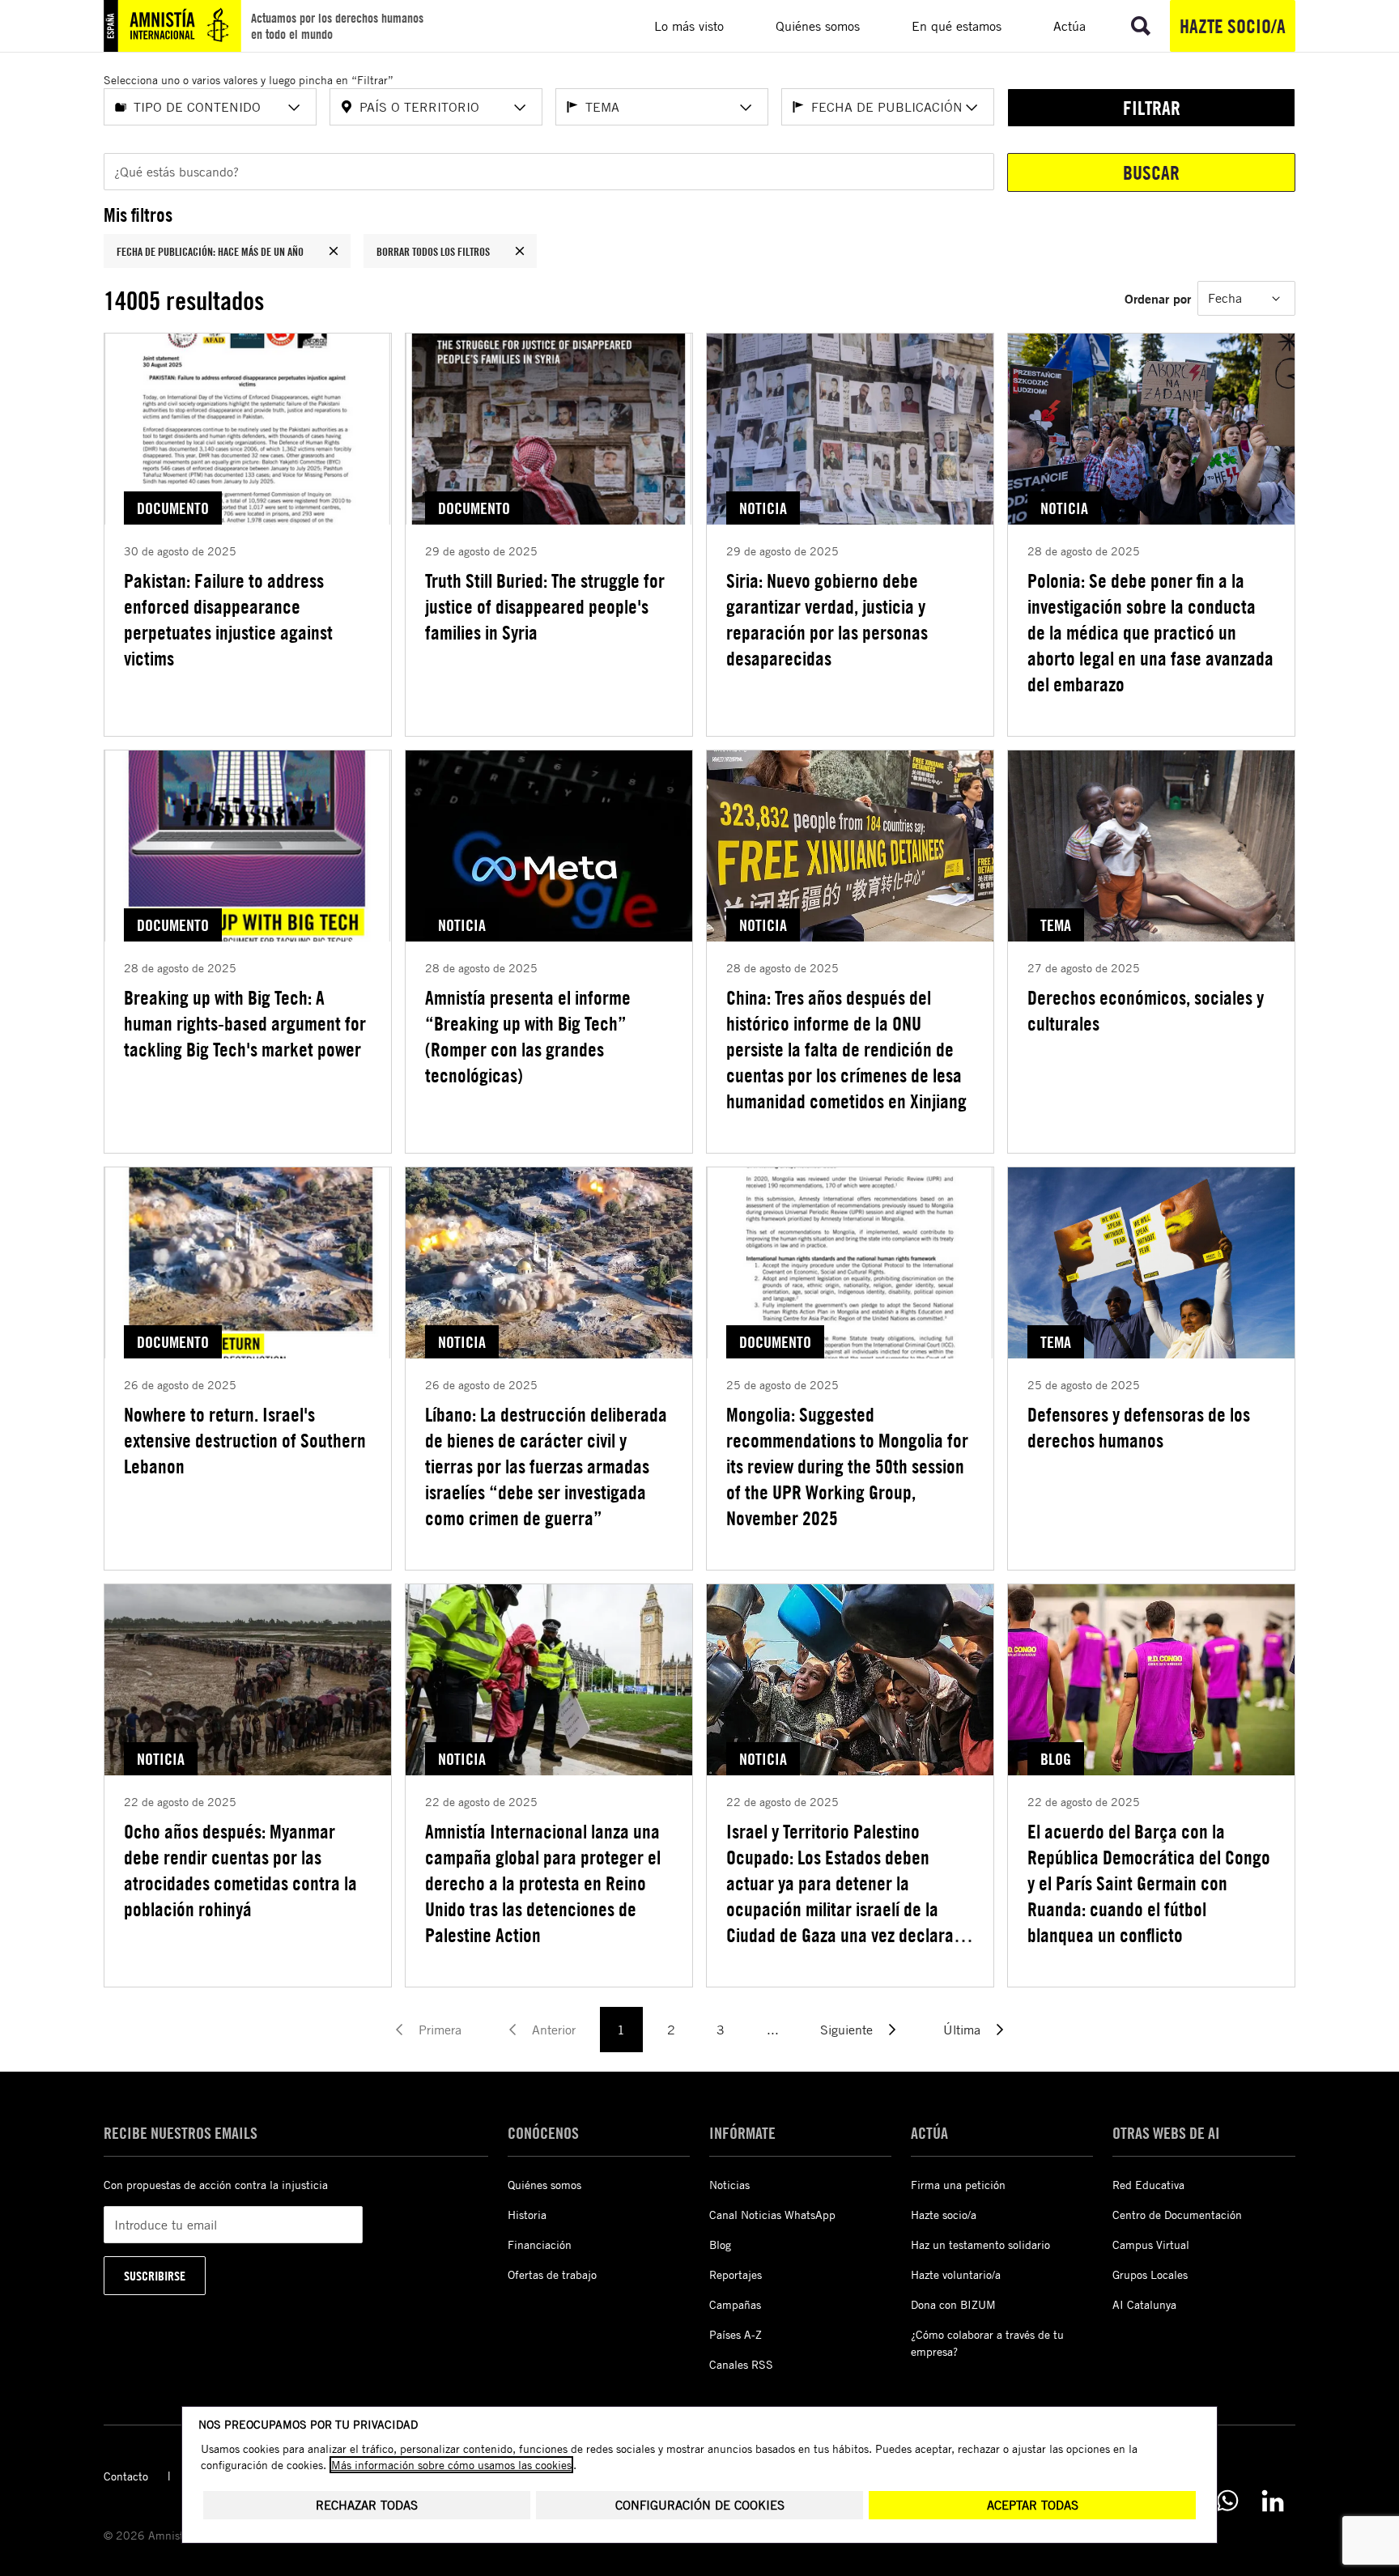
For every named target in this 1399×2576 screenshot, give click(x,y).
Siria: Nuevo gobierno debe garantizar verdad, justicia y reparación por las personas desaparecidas (827, 619)
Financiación (540, 2244)
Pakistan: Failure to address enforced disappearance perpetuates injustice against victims (228, 619)
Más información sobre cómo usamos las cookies (451, 2465)
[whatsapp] (1227, 2501)
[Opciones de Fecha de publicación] (972, 108)
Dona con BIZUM (953, 2304)
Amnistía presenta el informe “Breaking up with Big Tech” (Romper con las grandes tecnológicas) (528, 1036)
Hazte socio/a (1233, 26)
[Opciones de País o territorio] (520, 108)
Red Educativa (1148, 2185)
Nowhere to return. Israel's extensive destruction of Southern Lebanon (245, 1440)
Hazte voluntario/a (956, 2274)
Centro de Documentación (1177, 2215)
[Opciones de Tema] (746, 108)
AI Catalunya (1144, 2304)
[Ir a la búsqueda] (1141, 26)
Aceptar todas (1033, 2505)
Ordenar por (1158, 298)
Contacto (126, 2476)
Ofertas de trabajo (552, 2274)
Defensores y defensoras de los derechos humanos (1139, 1427)
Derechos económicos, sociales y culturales (1146, 1010)
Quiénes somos (544, 2185)
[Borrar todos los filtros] (520, 251)
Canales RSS (741, 2364)
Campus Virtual (1151, 2244)
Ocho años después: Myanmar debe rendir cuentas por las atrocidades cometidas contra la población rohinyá (240, 1870)
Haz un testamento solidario (980, 2244)
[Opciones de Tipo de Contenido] (294, 108)
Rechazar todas (367, 2505)
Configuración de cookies (700, 2505)
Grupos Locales (1150, 2274)
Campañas (735, 2304)
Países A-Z (736, 2334)
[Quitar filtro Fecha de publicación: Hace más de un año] (334, 251)
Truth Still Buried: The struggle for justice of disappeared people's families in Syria (545, 606)
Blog (720, 2244)
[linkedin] (1273, 2501)
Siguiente (846, 2030)
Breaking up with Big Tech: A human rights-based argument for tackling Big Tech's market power (245, 1023)
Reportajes (736, 2274)
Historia (527, 2215)
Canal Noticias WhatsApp (772, 2215)
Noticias (729, 2185)
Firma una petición (958, 2185)
